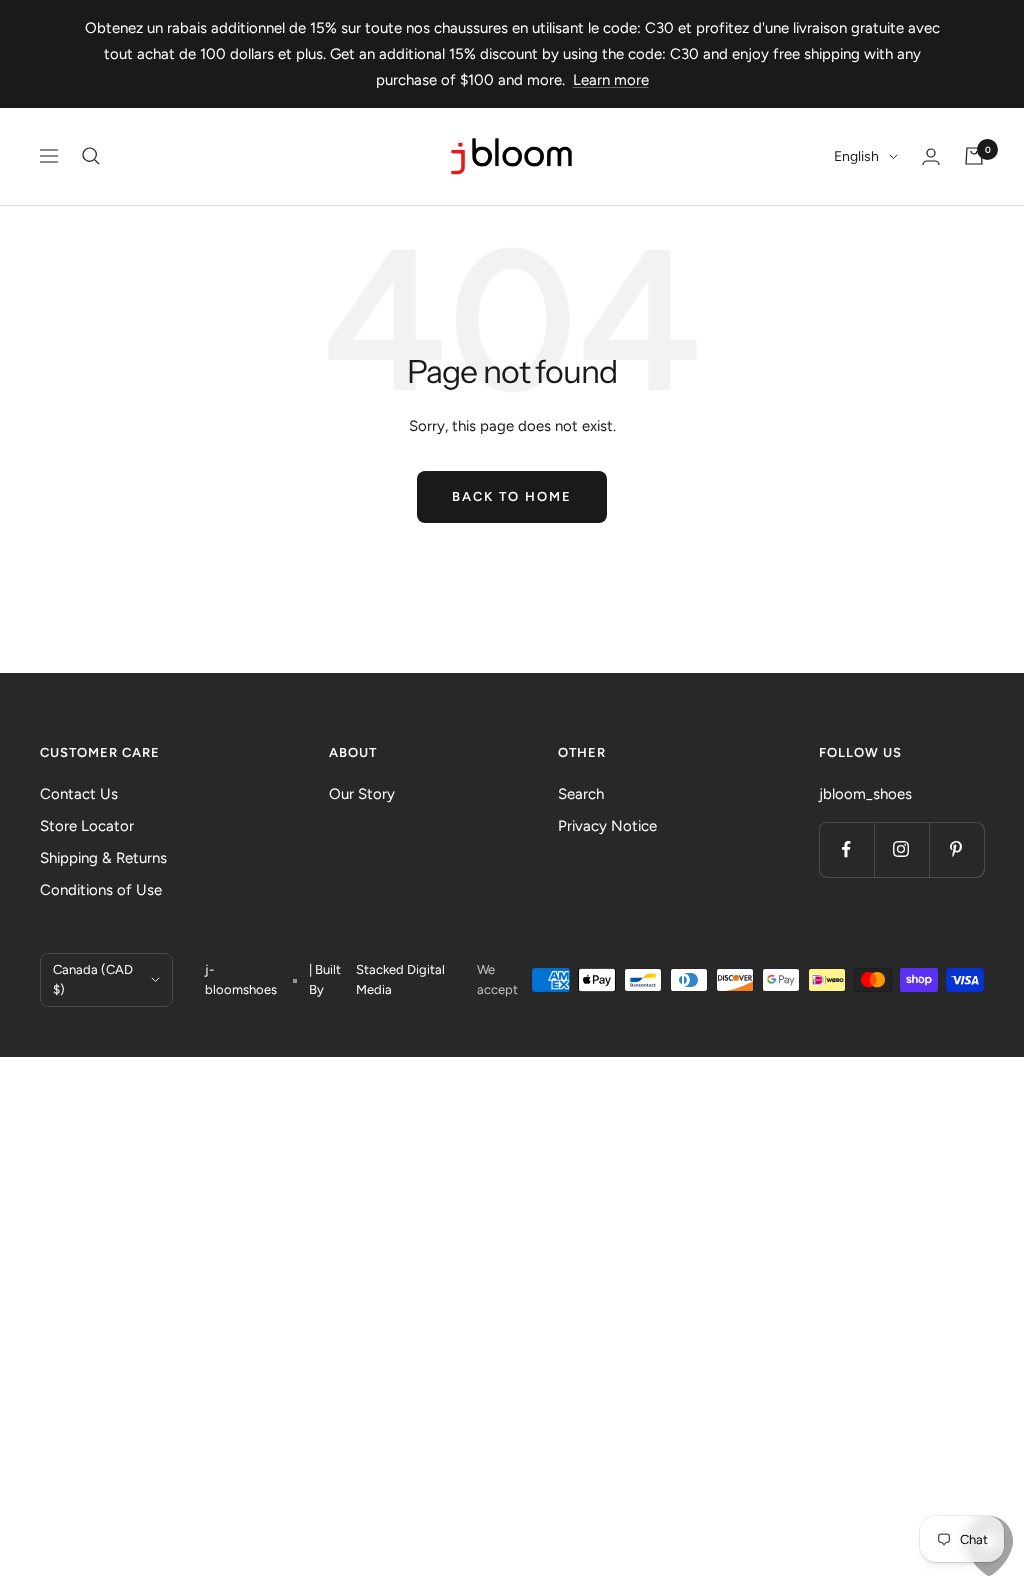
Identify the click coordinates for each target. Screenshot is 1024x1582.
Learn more (611, 80)
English (856, 156)
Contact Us (79, 794)
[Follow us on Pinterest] (956, 849)
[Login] (931, 156)
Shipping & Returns (103, 858)
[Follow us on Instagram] (901, 849)
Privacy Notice (607, 826)
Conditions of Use (101, 890)
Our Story (362, 794)
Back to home (512, 496)
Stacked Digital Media (400, 979)
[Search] (91, 156)
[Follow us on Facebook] (846, 849)
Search (581, 794)
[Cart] (974, 156)
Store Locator (87, 826)
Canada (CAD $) (93, 979)
